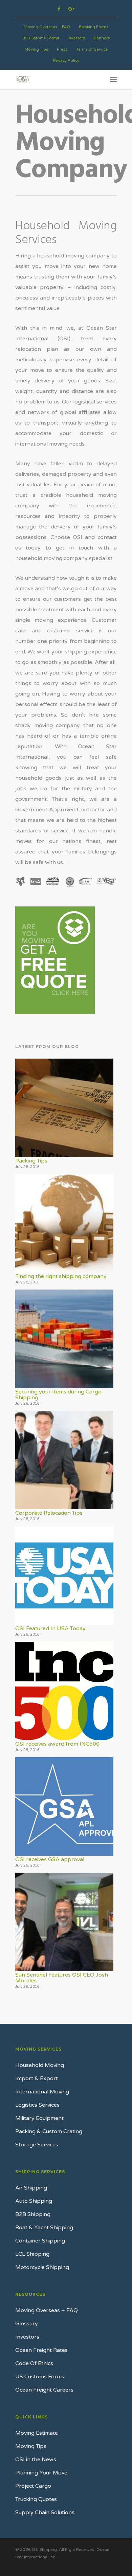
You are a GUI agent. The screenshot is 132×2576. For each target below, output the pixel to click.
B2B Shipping (33, 2214)
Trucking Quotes (36, 2499)
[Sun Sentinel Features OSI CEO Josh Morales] (64, 1922)
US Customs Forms (41, 38)
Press (62, 49)
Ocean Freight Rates (41, 2350)
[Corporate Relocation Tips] (64, 1460)
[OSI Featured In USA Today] (64, 1575)
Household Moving (40, 2065)
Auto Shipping (34, 2201)
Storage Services (37, 2145)
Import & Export (37, 2078)
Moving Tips (36, 49)
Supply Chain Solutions (45, 2512)
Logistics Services (37, 2105)
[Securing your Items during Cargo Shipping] (64, 1339)
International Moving (42, 2092)
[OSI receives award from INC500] (64, 1691)
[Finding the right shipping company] (64, 1223)
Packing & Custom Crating (49, 2131)
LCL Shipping (32, 2254)
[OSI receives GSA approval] (64, 1806)
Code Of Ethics (34, 2363)
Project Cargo (33, 2486)
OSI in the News (36, 2460)
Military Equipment (39, 2118)
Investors (76, 38)
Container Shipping (40, 2241)
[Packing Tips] (64, 1108)
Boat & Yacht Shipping (44, 2228)
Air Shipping (31, 2188)
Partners (102, 38)
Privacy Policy (66, 61)
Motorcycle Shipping (42, 2267)
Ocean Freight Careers (44, 2390)
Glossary (27, 2324)
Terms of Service (92, 49)
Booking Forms (94, 27)
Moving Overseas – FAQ (47, 27)
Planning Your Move (41, 2473)
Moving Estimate (37, 2433)
